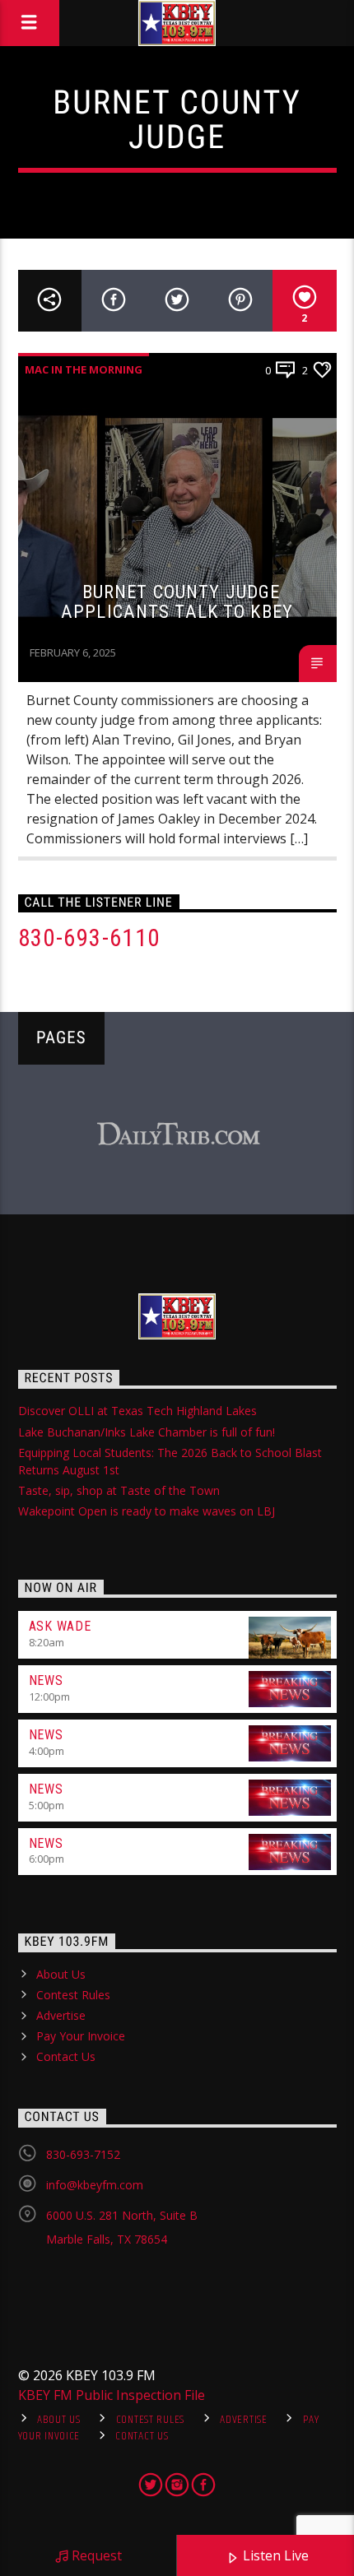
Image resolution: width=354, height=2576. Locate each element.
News (46, 1680)
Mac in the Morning (84, 369)
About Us (61, 1974)
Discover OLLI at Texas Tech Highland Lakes (137, 1411)
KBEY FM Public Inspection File (112, 2395)
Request (95, 2555)
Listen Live (274, 2555)
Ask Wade (60, 1626)
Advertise (61, 2015)
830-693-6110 (89, 938)
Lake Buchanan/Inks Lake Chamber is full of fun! (147, 1432)
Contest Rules (73, 1995)
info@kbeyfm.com (95, 2185)
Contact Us (66, 2056)
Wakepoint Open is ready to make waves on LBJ (147, 1511)
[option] (178, 1135)
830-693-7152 (83, 2154)
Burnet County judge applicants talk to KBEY (177, 602)
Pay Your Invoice (81, 2036)
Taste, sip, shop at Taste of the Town (119, 1490)
